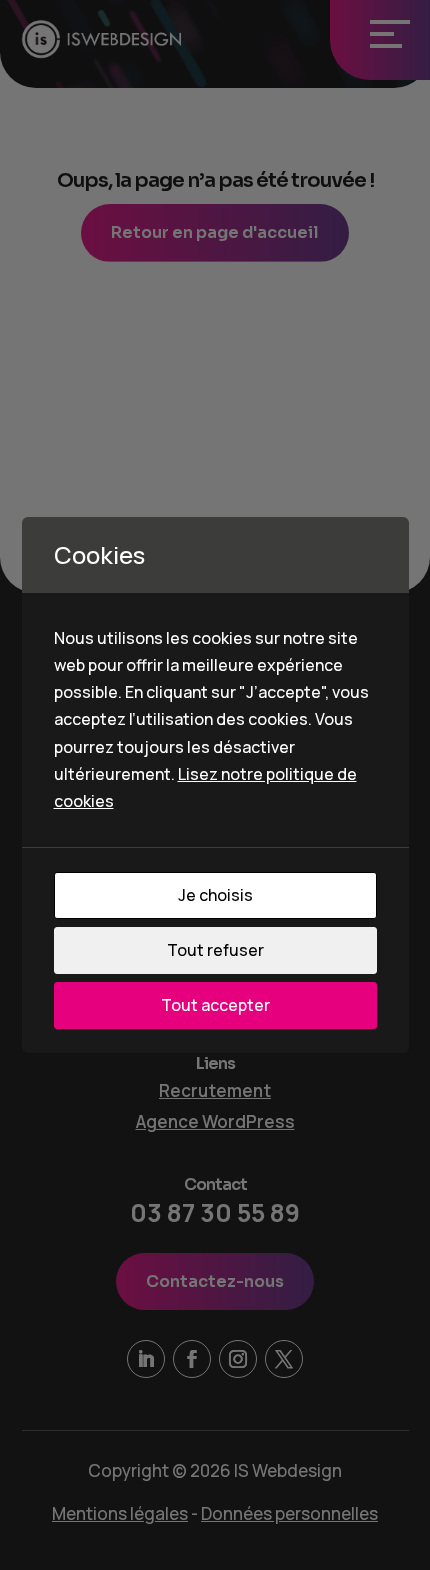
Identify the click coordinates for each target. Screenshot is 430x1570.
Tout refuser (215, 950)
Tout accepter (215, 1005)
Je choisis (215, 895)
